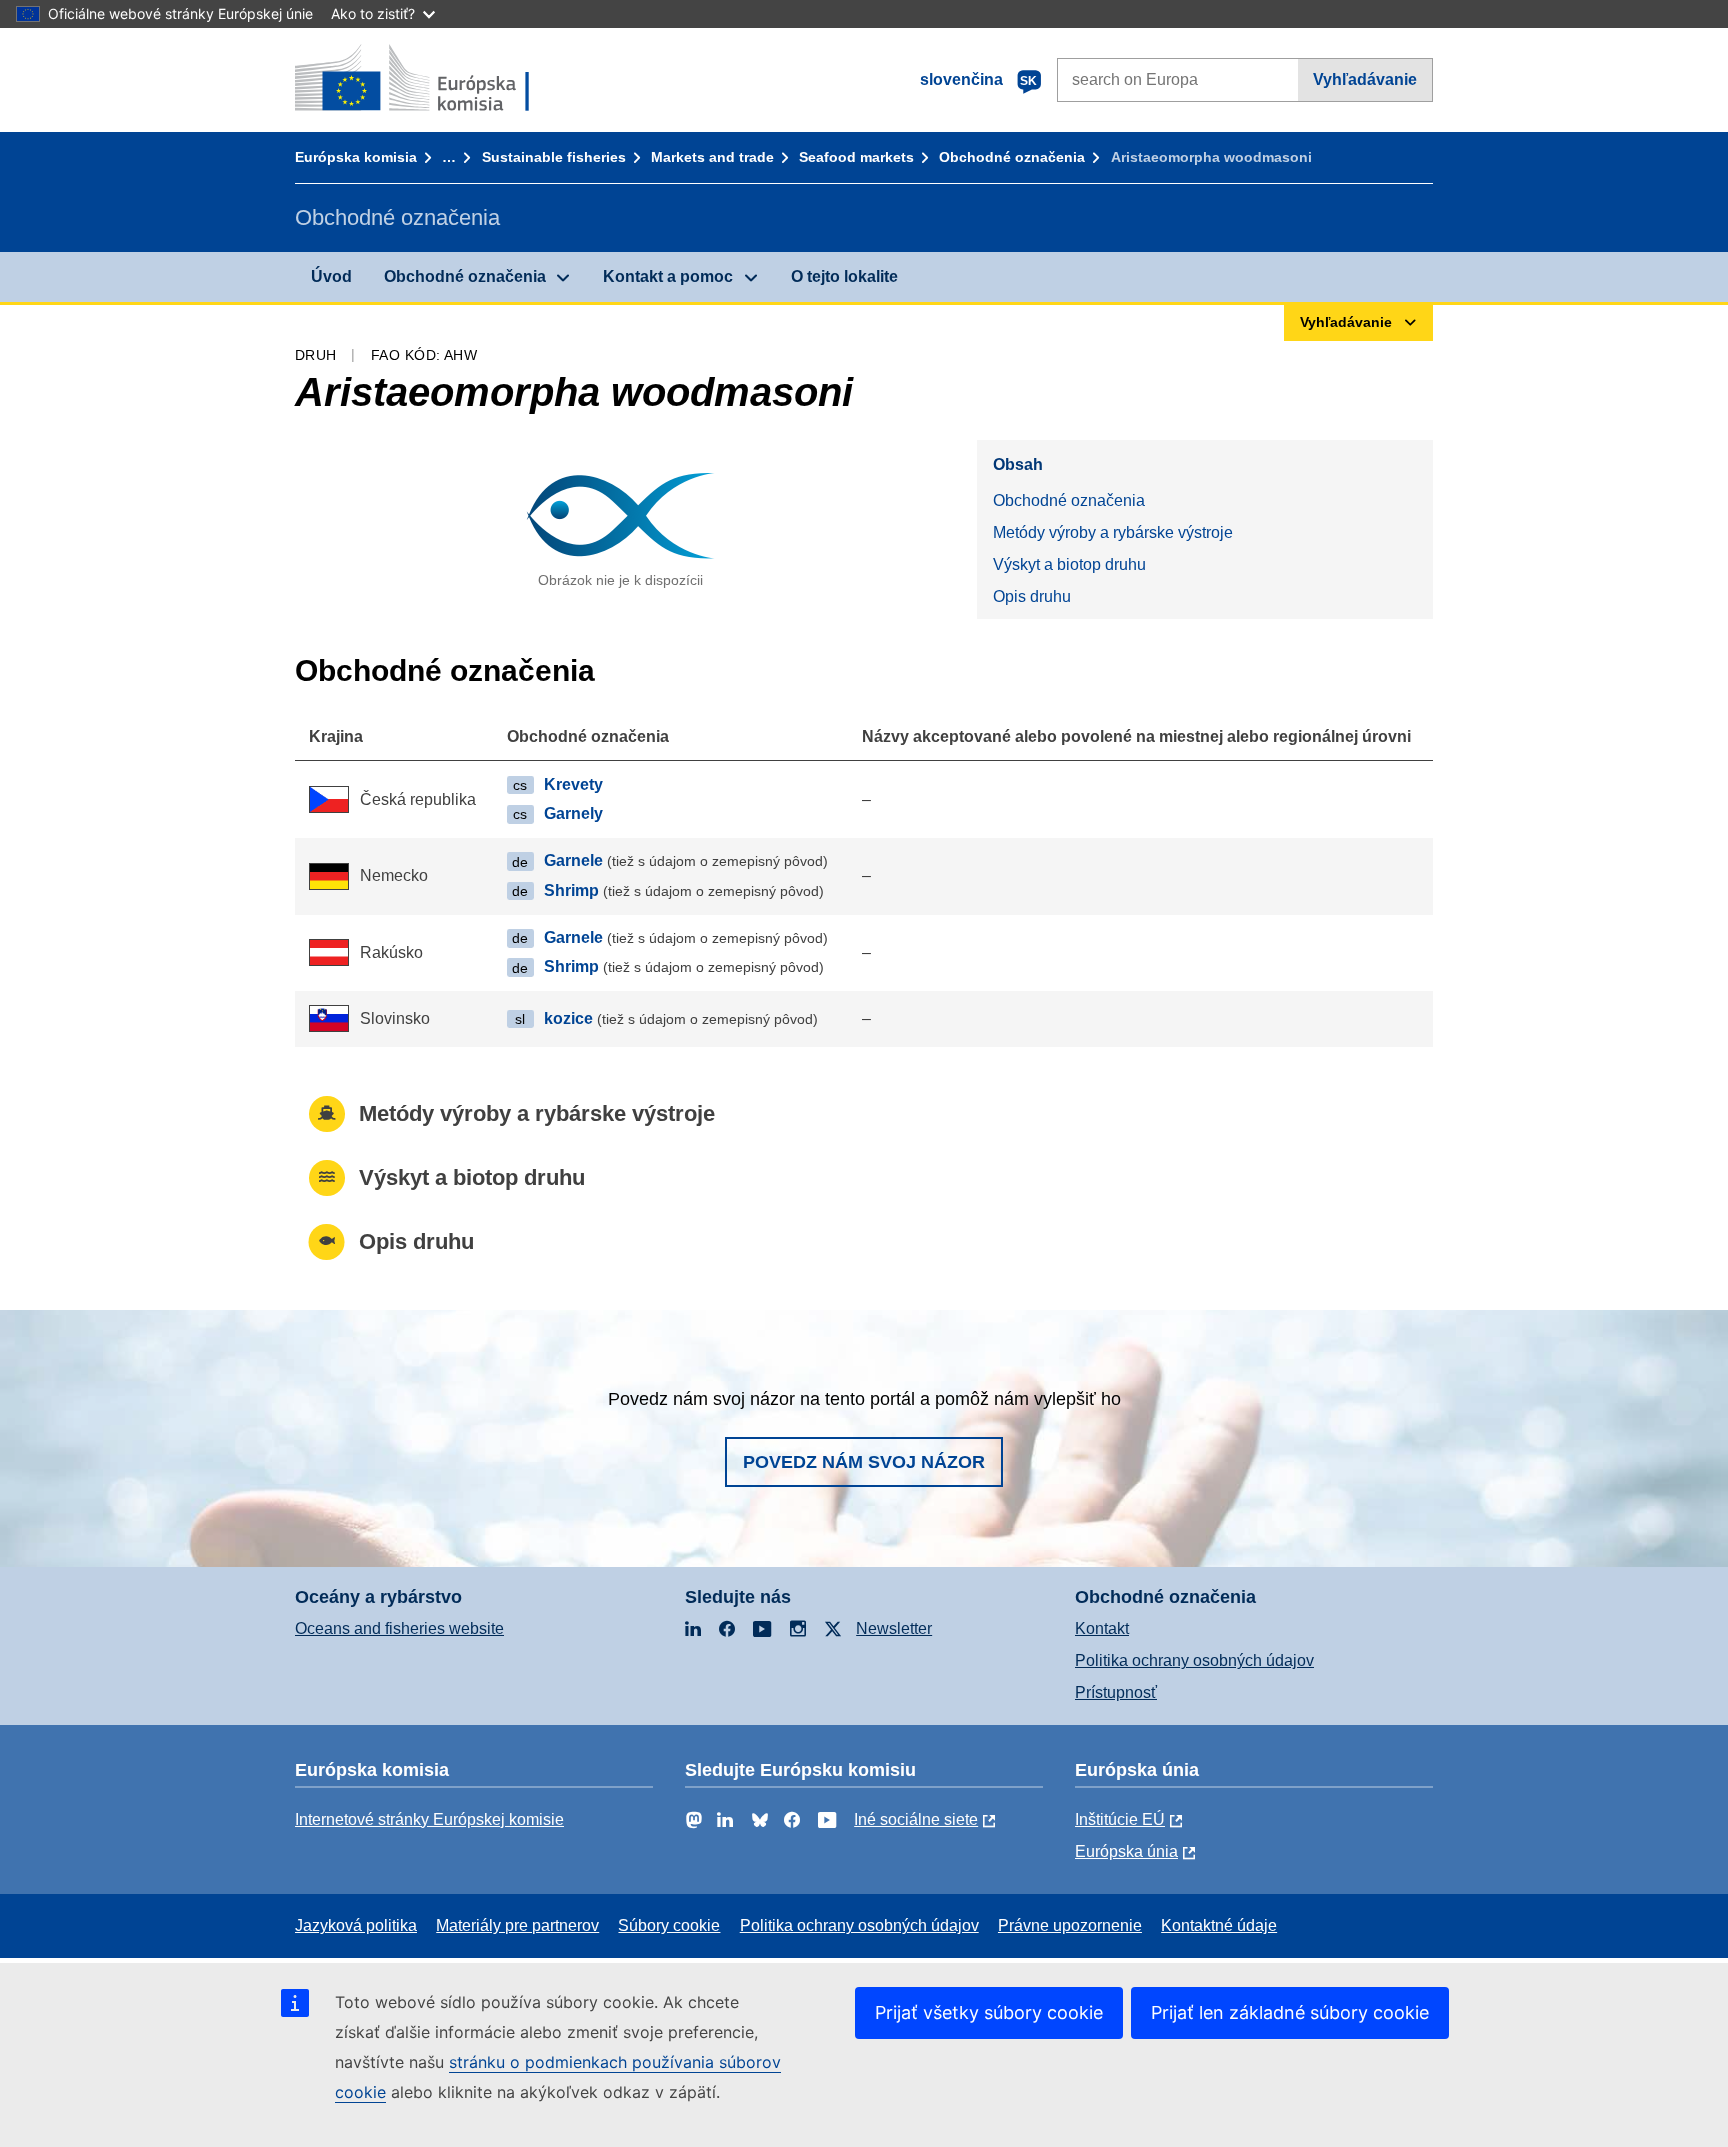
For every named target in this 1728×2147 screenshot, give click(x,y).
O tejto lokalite (844, 276)
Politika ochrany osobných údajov (1194, 1660)
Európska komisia (356, 157)
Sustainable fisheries (554, 157)
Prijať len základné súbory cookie (1290, 2012)
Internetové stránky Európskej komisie (429, 1819)
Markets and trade (712, 157)
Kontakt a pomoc (668, 276)
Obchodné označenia (1012, 157)
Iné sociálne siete (916, 1819)
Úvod (331, 276)
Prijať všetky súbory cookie (989, 2012)
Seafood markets (856, 157)
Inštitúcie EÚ (1120, 1819)
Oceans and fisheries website (399, 1628)
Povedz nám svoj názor (864, 1462)
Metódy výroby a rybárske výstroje (1113, 532)
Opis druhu (1032, 596)
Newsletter (894, 1628)
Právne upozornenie (1070, 1925)
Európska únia (1126, 1851)
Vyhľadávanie (1365, 79)
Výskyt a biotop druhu (1069, 564)
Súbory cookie (669, 1925)
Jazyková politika (356, 1925)
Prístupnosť (1116, 1692)
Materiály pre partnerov (517, 1925)
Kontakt (1102, 1628)
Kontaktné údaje (1219, 1925)
